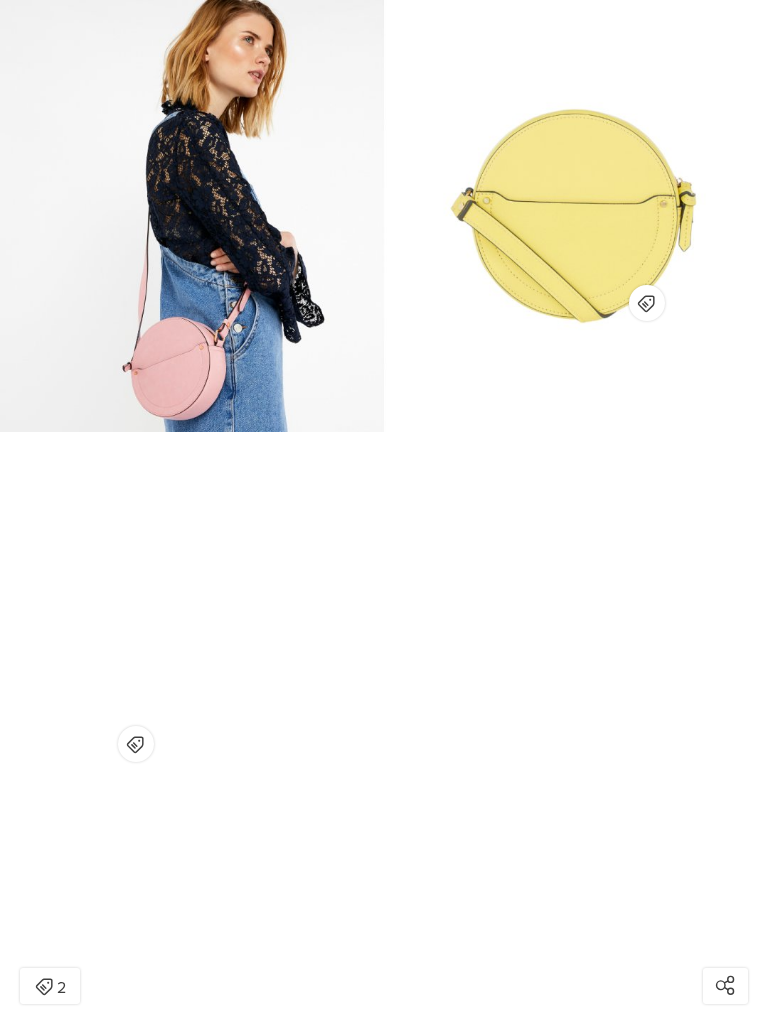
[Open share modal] (725, 986)
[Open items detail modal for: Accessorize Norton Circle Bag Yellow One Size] (647, 303)
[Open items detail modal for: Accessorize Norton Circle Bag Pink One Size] (136, 744)
